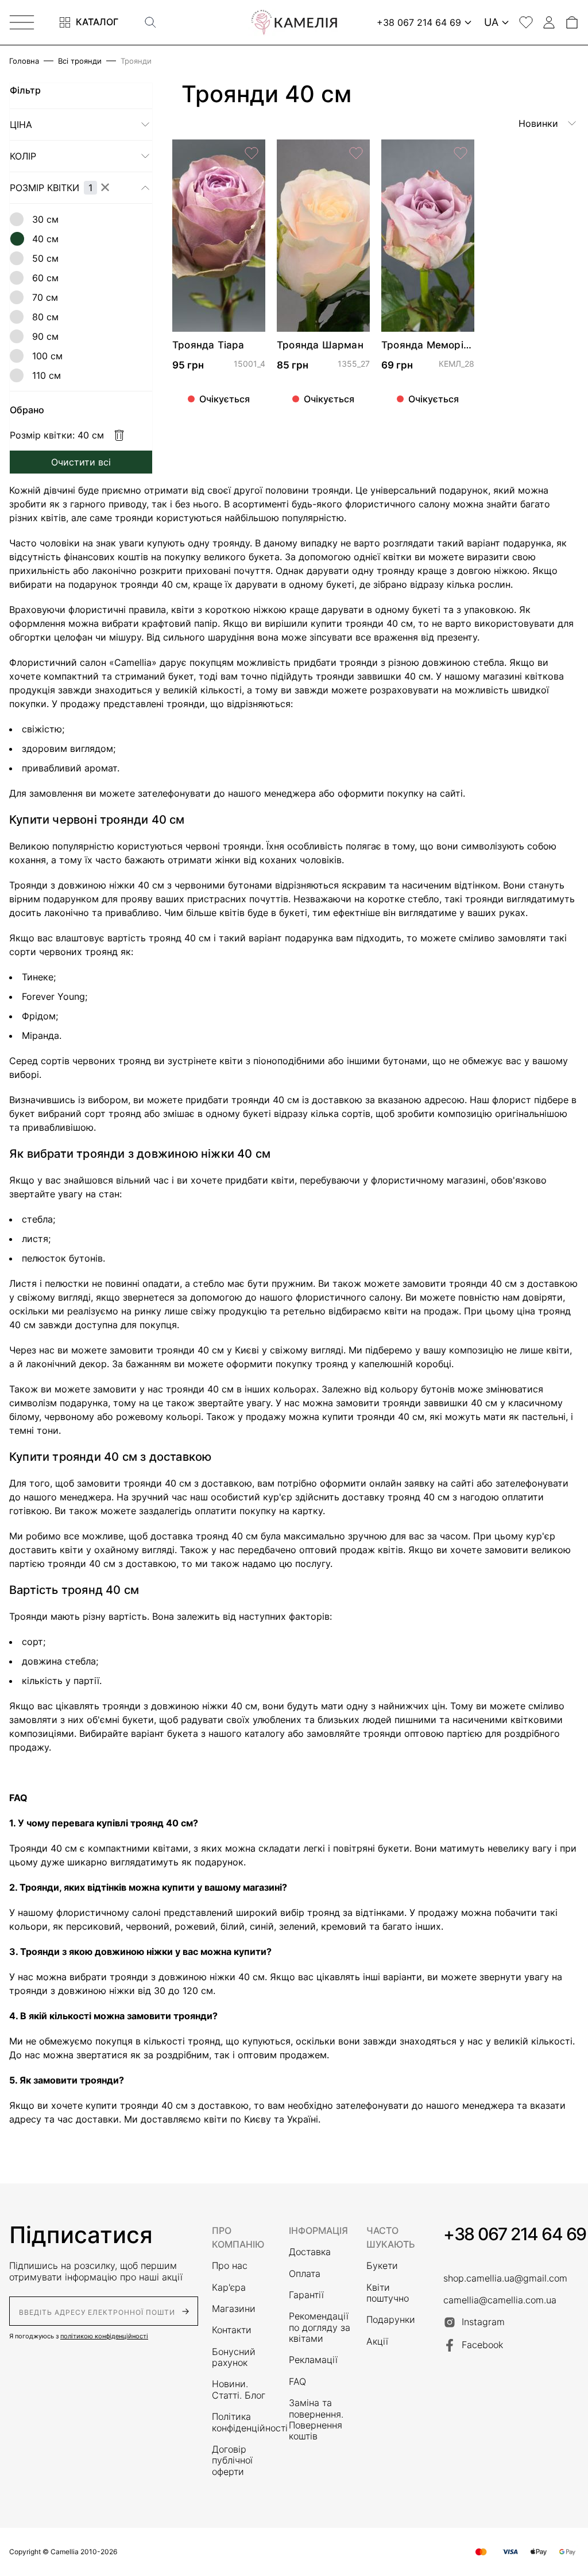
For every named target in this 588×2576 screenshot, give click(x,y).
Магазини (234, 2309)
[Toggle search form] (150, 22)
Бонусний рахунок (234, 2357)
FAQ (297, 2382)
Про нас (230, 2266)
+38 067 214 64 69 (515, 2234)
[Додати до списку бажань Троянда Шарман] (356, 153)
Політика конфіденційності (243, 2422)
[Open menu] (22, 22)
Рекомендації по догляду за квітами (320, 2327)
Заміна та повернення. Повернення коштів (316, 2420)
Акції (377, 2342)
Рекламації (313, 2360)
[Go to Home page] (294, 22)
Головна (24, 61)
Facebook (482, 2345)
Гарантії (306, 2295)
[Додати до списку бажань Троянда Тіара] (252, 153)
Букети (382, 2266)
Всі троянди (80, 61)
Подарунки (391, 2320)
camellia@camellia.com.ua (500, 2300)
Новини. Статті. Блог (239, 2389)
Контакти (232, 2330)
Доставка (310, 2252)
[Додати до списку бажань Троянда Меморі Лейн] (461, 153)
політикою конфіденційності (104, 2336)
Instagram (483, 2322)
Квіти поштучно (388, 2293)
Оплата (305, 2274)
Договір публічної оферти (232, 2461)
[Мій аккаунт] (549, 22)
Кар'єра (229, 2288)
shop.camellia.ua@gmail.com (505, 2278)
